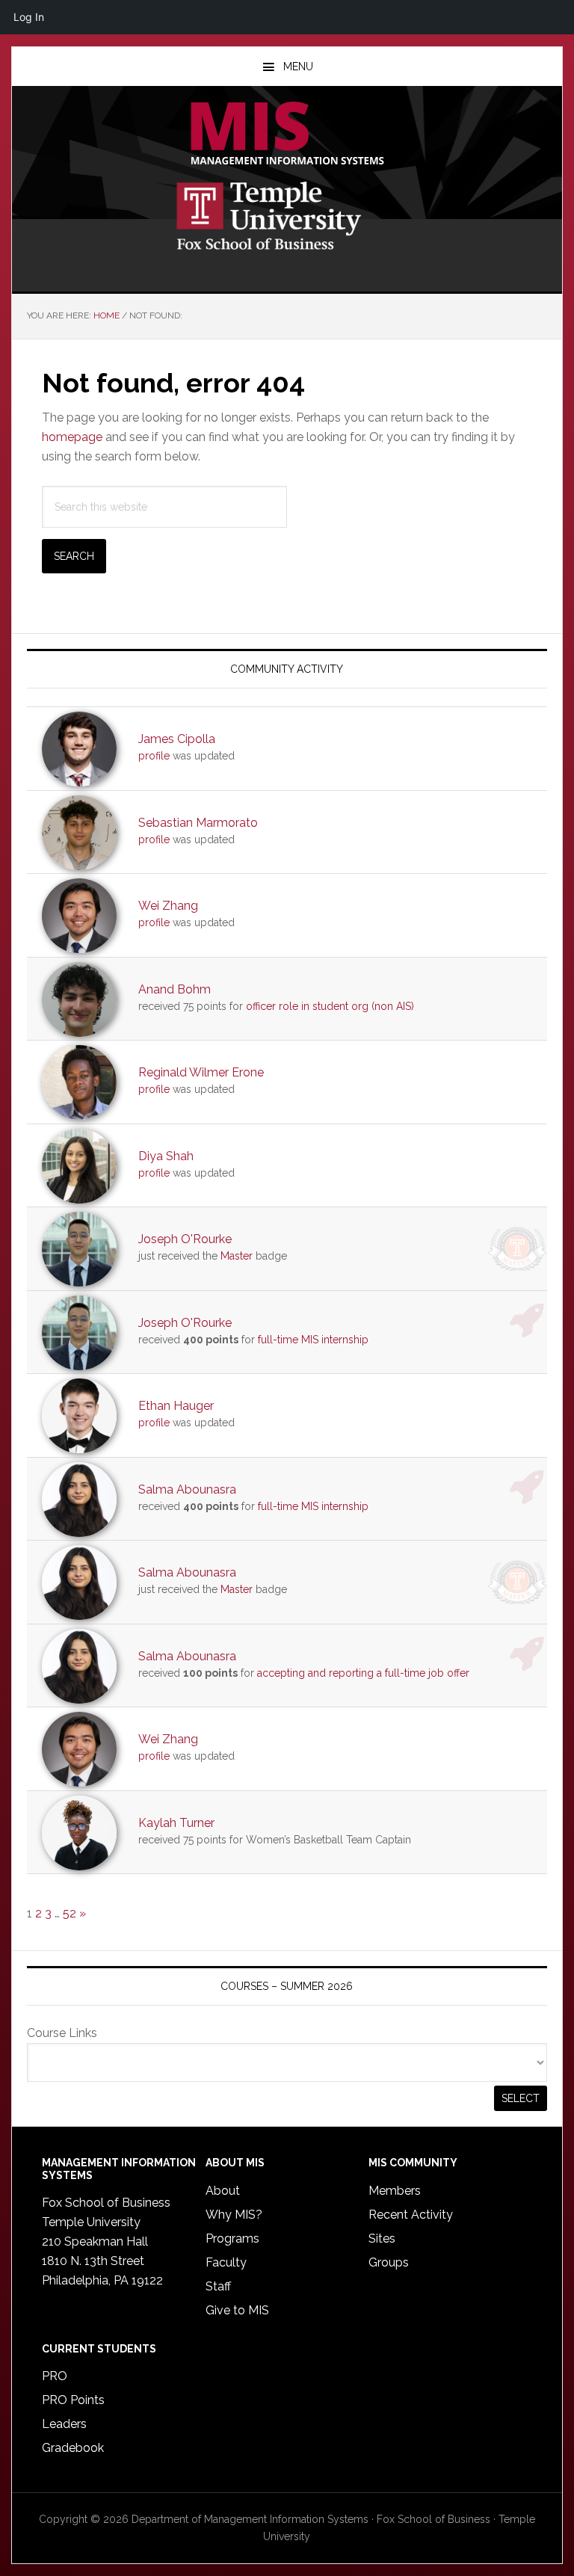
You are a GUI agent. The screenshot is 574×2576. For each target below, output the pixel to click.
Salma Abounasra (187, 1489)
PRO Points (73, 2400)
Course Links (62, 2033)
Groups (389, 2262)
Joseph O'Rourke (185, 1239)
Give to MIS (237, 2310)
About (223, 2191)
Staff (218, 2286)
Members (395, 2191)
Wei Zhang (168, 906)
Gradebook (73, 2448)
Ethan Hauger (176, 1406)
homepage (72, 437)
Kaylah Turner (176, 1823)
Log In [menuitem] (29, 17)
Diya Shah (166, 1156)
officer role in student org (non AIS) (330, 1006)
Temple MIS (287, 135)
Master (237, 1256)
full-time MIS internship (313, 1340)
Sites (382, 2238)
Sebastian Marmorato (198, 823)
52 (70, 1913)
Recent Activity (411, 2215)
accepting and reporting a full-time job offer (363, 1673)
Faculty (226, 2262)
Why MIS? (234, 2215)
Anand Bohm (175, 989)
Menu (298, 67)
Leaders (64, 2424)
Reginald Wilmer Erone (201, 1072)
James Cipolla (177, 739)
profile (154, 756)
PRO (55, 2376)
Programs (232, 2238)
